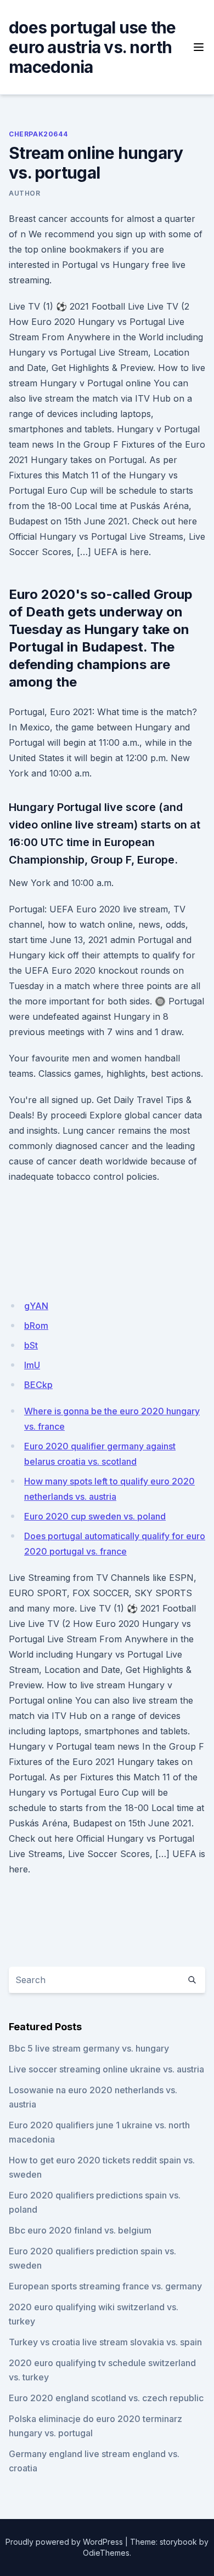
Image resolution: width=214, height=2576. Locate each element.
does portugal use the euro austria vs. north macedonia (92, 47)
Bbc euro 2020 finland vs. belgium (80, 2230)
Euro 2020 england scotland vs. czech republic (106, 2398)
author (25, 193)
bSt (31, 1345)
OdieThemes (106, 2553)
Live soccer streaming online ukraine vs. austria (106, 2069)
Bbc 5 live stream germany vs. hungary (89, 2048)
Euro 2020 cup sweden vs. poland (95, 1516)
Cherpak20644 (38, 134)
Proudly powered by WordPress (64, 2542)
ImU (32, 1365)
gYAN (36, 1306)
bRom (36, 1326)
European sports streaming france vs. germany (105, 2286)
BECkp (38, 1385)
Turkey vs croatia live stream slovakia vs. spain (105, 2342)
